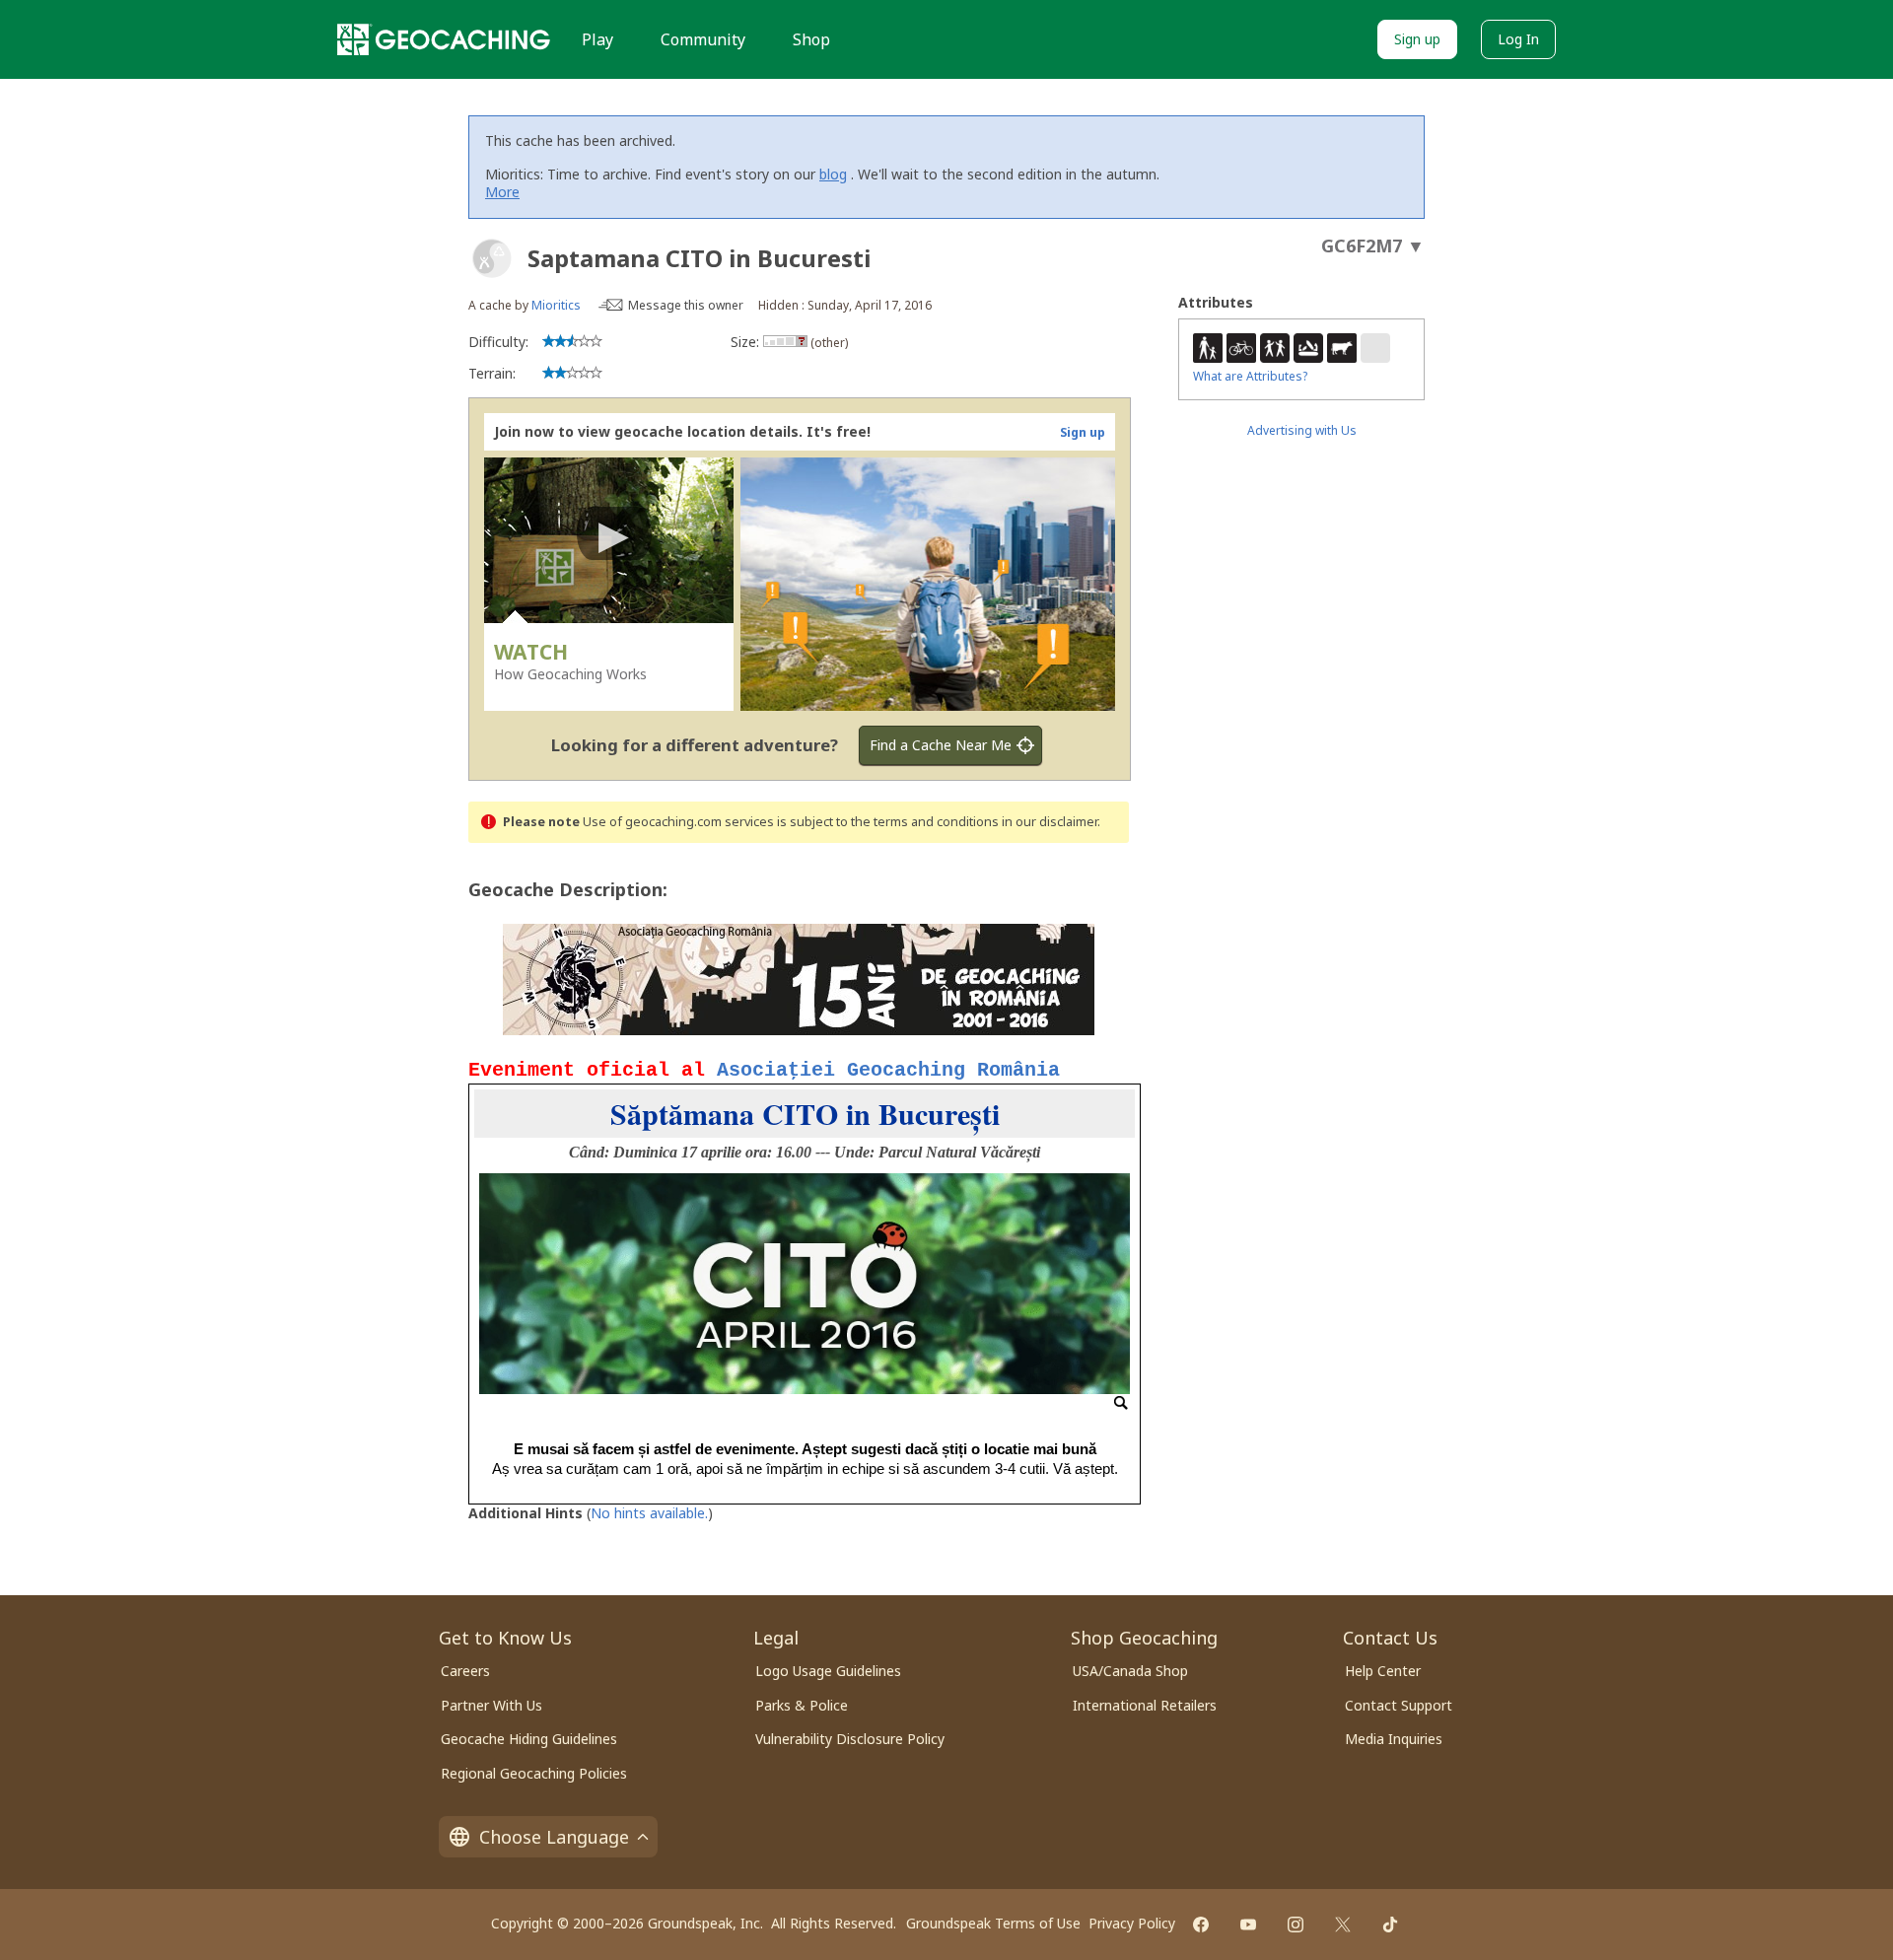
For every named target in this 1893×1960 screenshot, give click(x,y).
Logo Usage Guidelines (828, 1671)
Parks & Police (802, 1705)
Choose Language (554, 1837)
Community (703, 39)
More (502, 192)
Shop (811, 39)
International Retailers (1145, 1705)
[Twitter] (1343, 1925)
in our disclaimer (1050, 822)
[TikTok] (1390, 1925)
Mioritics (556, 305)
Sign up (1417, 39)
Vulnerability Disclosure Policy (850, 1739)
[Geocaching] (444, 39)
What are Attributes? (1250, 376)
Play (597, 39)
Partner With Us (491, 1705)
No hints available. (649, 1513)
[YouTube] (1248, 1925)
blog (833, 174)
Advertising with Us (1302, 430)
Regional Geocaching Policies (534, 1773)
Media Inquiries (1394, 1739)
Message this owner (686, 305)
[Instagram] (1296, 1925)
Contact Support (1399, 1705)
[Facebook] (1201, 1925)
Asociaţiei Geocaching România (888, 1070)
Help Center (1383, 1671)
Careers (465, 1671)
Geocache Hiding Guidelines (529, 1739)
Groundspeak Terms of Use (993, 1923)
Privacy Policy (1132, 1923)
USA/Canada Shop (1130, 1671)
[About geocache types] (492, 258)
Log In (1518, 39)
